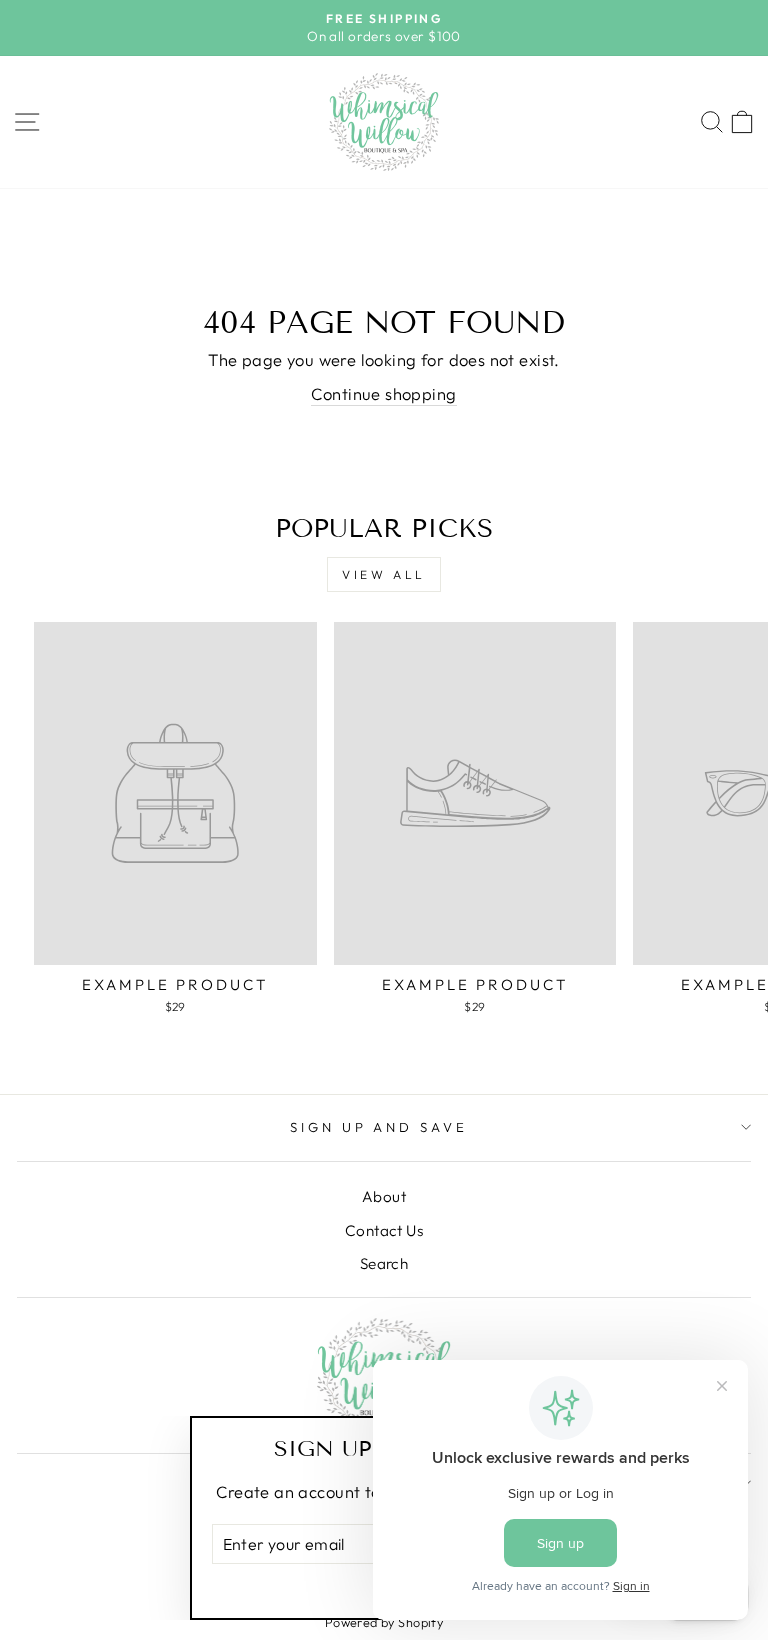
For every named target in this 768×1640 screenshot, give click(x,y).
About (384, 1196)
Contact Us (384, 1230)
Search (384, 1263)
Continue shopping (383, 393)
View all (384, 574)
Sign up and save (379, 1127)
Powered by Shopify (384, 1622)
